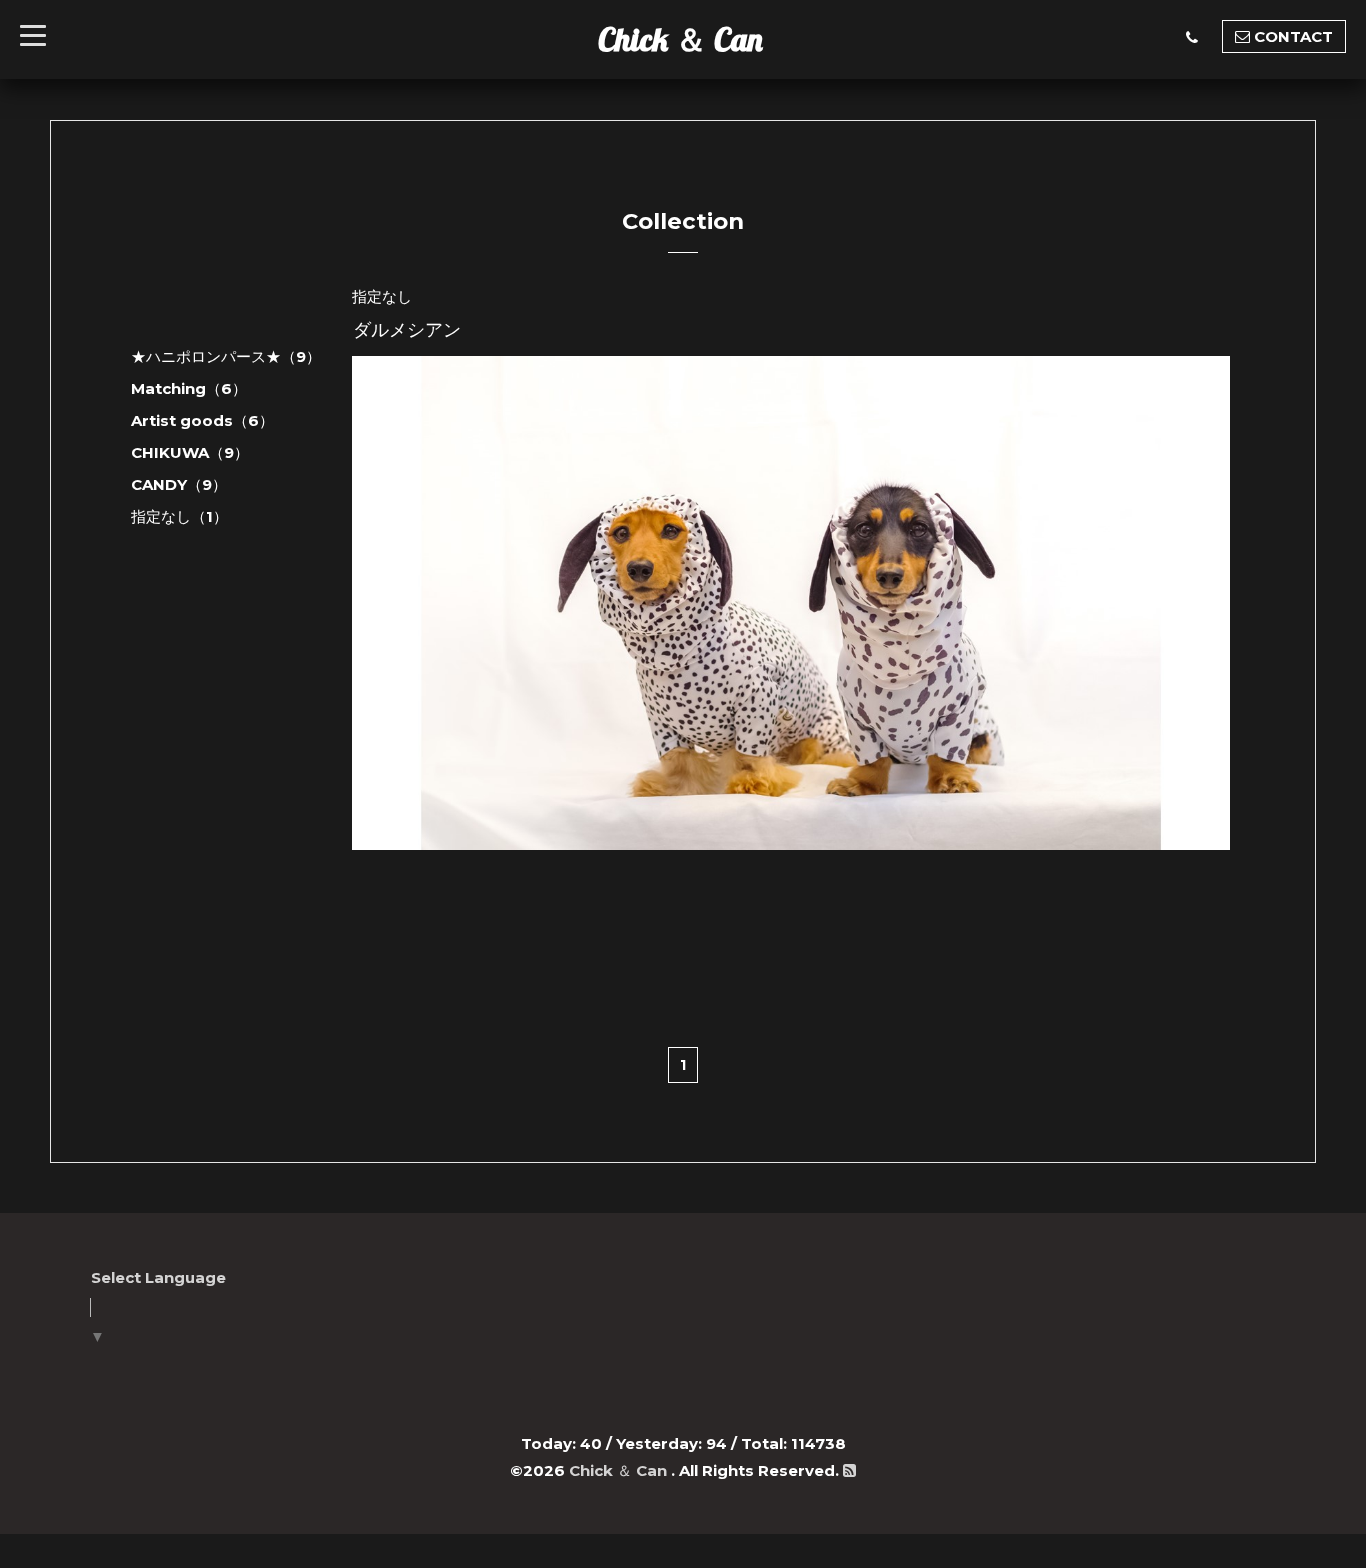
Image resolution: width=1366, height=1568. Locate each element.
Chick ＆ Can (680, 39)
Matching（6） (189, 388)
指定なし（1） (179, 516)
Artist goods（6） (202, 420)
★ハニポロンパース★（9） (226, 356)
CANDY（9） (179, 484)
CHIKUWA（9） (190, 452)
